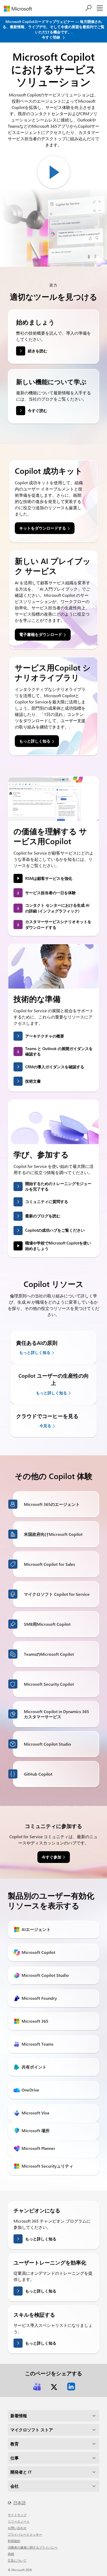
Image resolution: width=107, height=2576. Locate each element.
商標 (11, 2554)
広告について (17, 2560)
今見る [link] (45, 1426)
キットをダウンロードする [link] (43, 528)
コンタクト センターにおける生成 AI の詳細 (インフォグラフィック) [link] (57, 908)
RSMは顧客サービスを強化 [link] (49, 878)
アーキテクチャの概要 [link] (45, 1036)
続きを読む (38, 351)
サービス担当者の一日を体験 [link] (51, 893)
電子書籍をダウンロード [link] (41, 634)
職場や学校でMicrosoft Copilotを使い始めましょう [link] (58, 1246)
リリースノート (19, 2521)
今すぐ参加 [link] (52, 1857)
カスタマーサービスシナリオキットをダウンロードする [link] (58, 924)
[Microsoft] (20, 9)
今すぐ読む (38, 410)
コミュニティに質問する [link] (47, 1201)
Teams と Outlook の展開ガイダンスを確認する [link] (59, 1051)
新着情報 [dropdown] (19, 2416)
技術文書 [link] (33, 1081)
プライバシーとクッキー (25, 2534)
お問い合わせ (17, 2528)
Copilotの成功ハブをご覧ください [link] (55, 1230)
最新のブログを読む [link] (43, 1216)
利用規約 (14, 2541)
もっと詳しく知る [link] (35, 741)
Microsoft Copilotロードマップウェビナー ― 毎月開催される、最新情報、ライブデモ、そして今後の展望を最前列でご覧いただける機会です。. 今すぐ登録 (53, 29)
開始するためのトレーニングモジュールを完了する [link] (58, 1186)
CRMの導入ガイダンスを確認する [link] (55, 1067)
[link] (37, 2387)
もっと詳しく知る (41, 2239)
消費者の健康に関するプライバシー (33, 2547)
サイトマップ (17, 2515)
